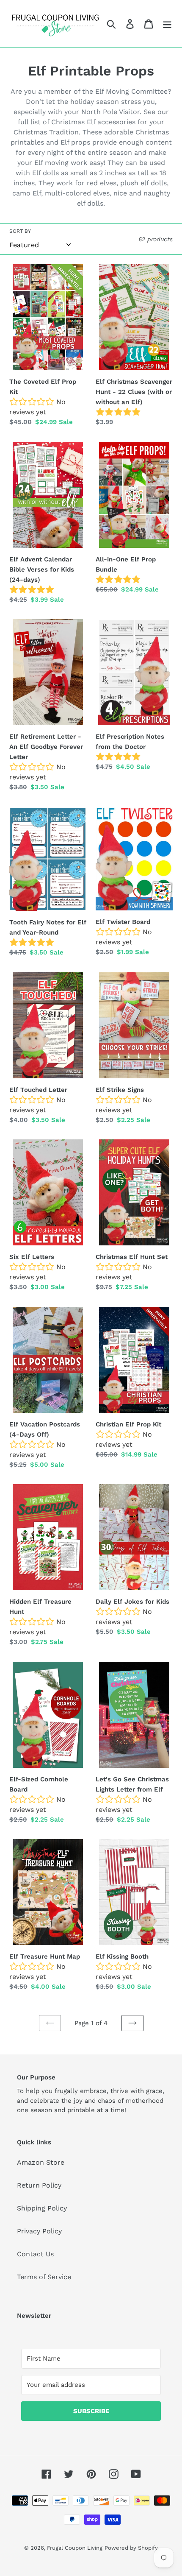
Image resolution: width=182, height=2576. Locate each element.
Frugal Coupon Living (75, 2548)
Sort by (20, 231)
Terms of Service (44, 2277)
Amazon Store (41, 2162)
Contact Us (35, 2254)
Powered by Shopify (131, 2548)
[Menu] (167, 24)
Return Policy (39, 2185)
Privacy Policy (39, 2231)
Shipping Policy (42, 2208)
